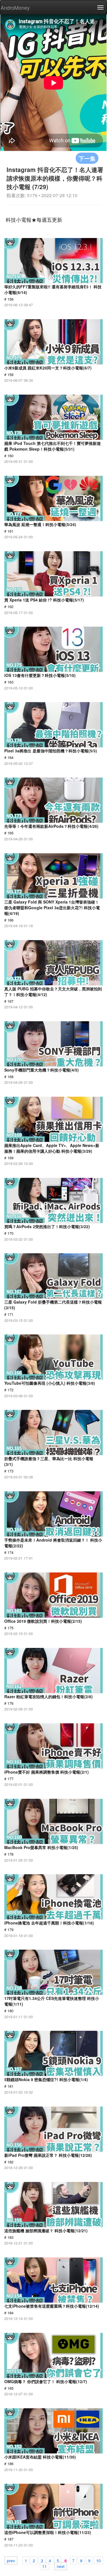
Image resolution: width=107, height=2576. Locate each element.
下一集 (87, 158)
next (61, 2566)
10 (98, 2560)
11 (45, 2566)
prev (11, 2560)
